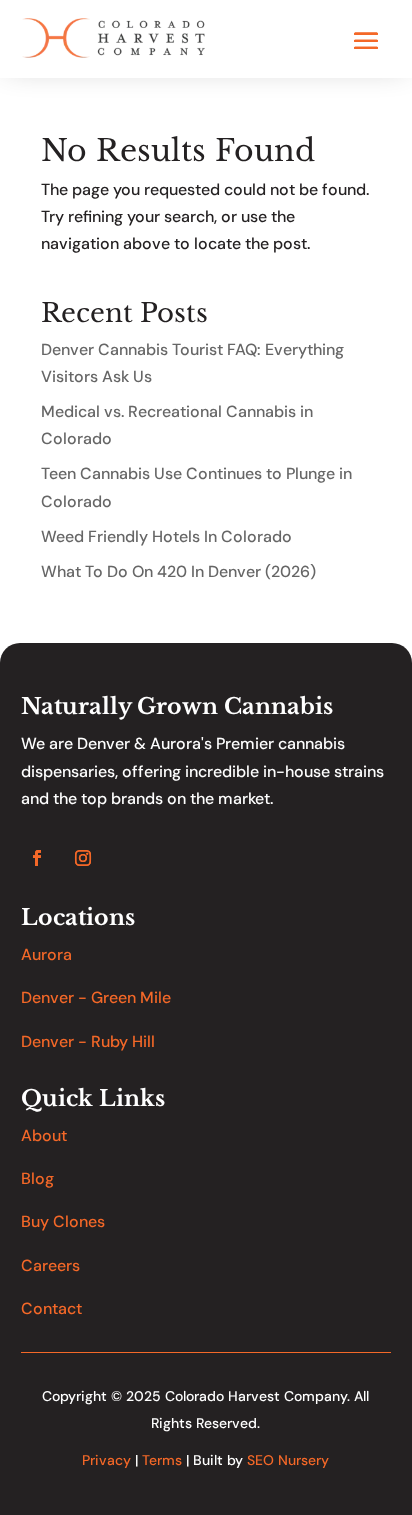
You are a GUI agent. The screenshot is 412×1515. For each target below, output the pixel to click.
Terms (162, 1460)
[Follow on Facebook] (37, 858)
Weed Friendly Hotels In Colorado (166, 536)
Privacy (106, 1460)
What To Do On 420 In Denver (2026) (178, 571)
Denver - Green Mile (96, 997)
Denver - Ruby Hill (88, 1041)
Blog (37, 1178)
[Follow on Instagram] (83, 858)
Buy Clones (63, 1221)
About (44, 1135)
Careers (50, 1265)
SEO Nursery (288, 1460)
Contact (51, 1308)
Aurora (46, 954)
